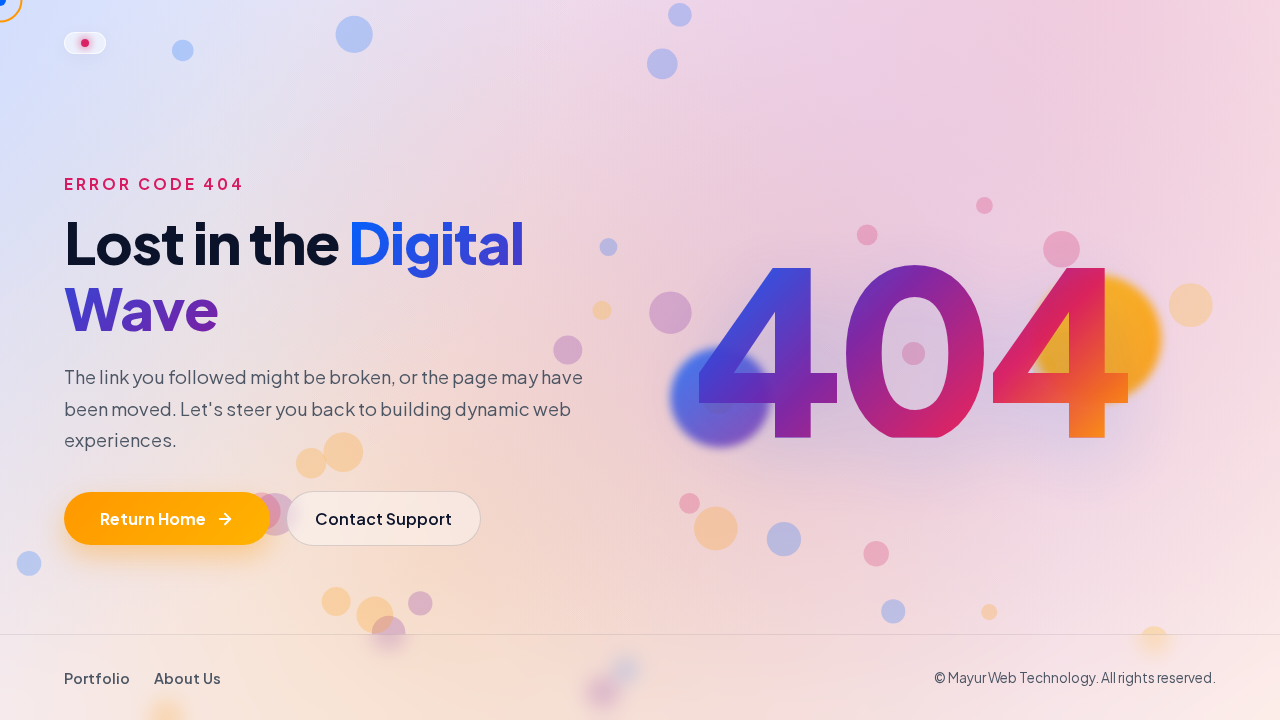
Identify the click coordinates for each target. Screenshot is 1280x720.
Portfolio (97, 678)
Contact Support (383, 518)
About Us (187, 678)
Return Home (153, 518)
